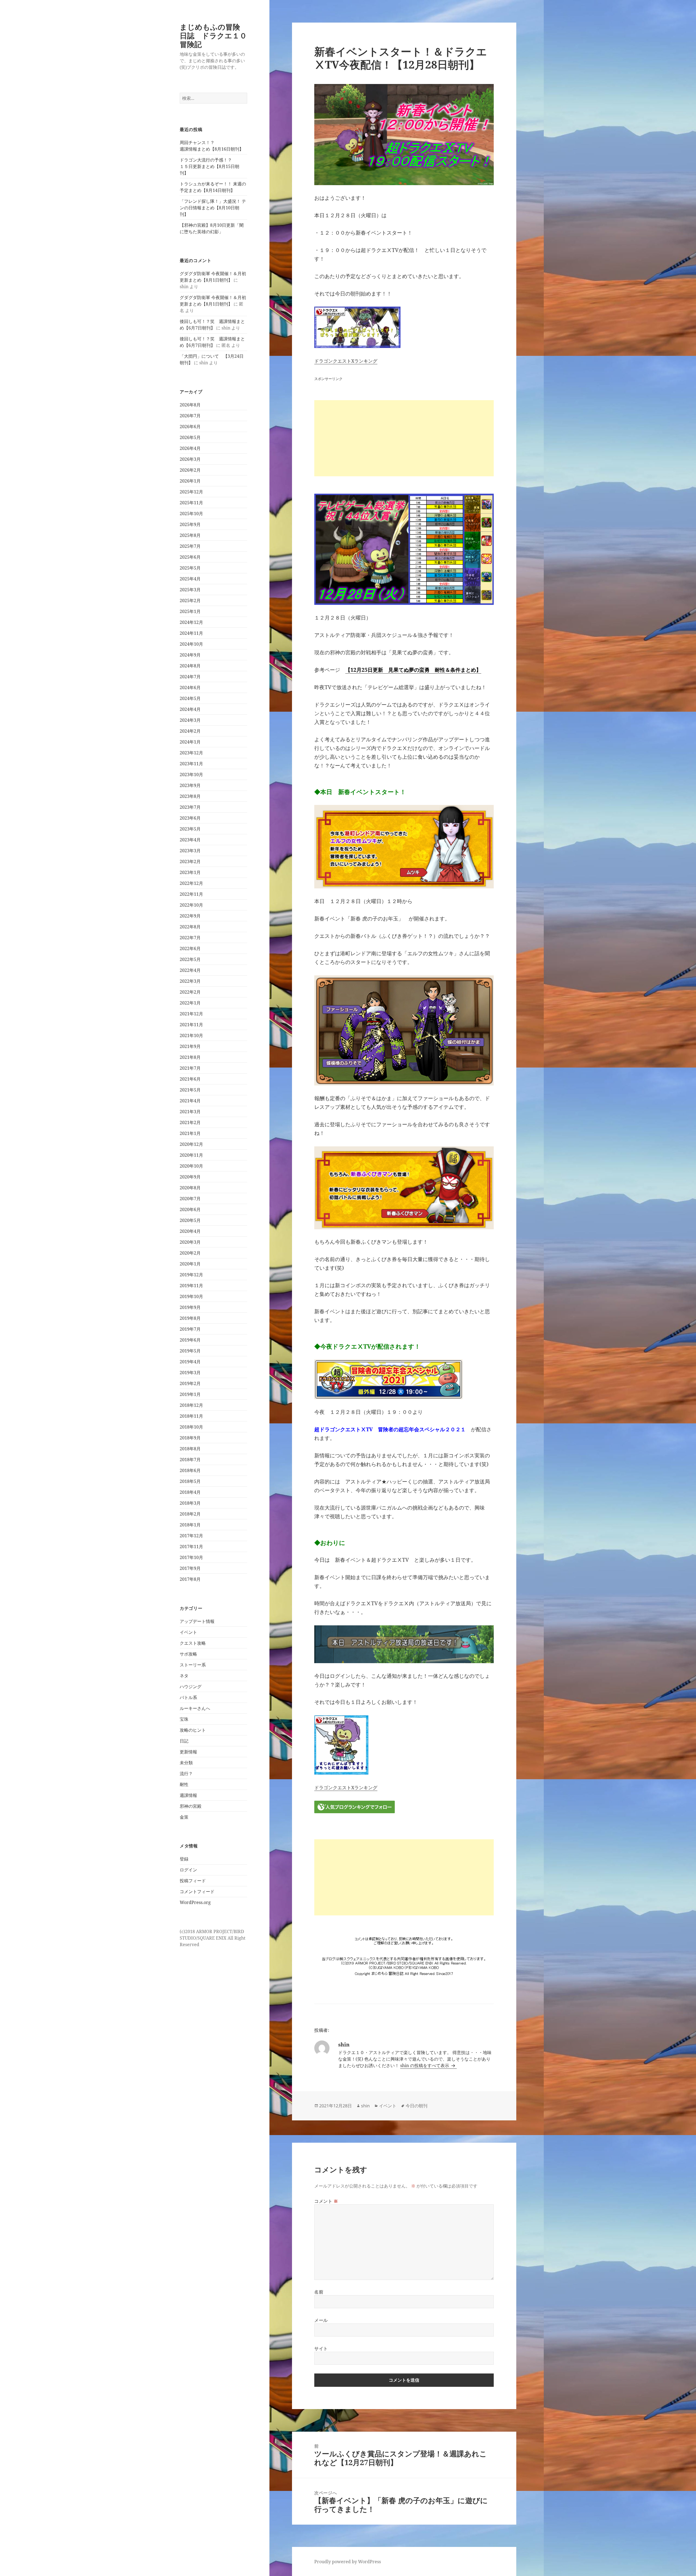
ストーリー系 (193, 1665)
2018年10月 (191, 1427)
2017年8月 (190, 1579)
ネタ (184, 1676)
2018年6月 (190, 1470)
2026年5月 (190, 437)
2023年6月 (190, 818)
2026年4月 (190, 448)
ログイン (188, 1870)
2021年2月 (190, 1122)
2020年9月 (190, 1177)
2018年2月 (190, 1514)
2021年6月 (190, 1079)
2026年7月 (190, 416)
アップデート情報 (197, 1621)
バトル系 (188, 1697)
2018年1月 (190, 1525)
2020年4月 (190, 1231)
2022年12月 (191, 883)
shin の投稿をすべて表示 (425, 2065)
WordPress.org (195, 1902)
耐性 (184, 1784)
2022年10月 (191, 905)
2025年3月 (190, 590)
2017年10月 (191, 1557)
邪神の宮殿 (191, 1806)
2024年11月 (191, 633)
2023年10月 (191, 774)
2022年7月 (190, 938)
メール (321, 2320)
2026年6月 (190, 427)
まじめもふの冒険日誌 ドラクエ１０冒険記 (213, 35)
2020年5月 (190, 1220)
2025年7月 (190, 546)
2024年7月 (190, 677)
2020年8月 (190, 1188)
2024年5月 (190, 698)
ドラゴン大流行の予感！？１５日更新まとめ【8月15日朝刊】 (209, 166)
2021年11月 (191, 1025)
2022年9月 (190, 916)
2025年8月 (190, 535)
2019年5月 (190, 1351)
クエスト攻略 (193, 1643)
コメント (326, 2201)
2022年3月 (190, 981)
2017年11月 (191, 1547)
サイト (321, 2348)
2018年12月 (191, 1405)
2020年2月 (190, 1253)
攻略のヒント (193, 1730)
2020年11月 (191, 1155)
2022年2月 (190, 992)
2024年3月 (190, 720)
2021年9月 (190, 1046)
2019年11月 (191, 1286)
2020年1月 (190, 1264)
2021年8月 (190, 1057)
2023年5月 (190, 829)
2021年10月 (191, 1035)
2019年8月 (190, 1318)
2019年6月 (190, 1340)
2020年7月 (190, 1199)
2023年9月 (190, 785)
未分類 (186, 1763)
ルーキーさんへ (195, 1708)
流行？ (186, 1774)
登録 (184, 1859)
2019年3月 (190, 1373)
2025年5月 (190, 568)
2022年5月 (190, 959)
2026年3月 (190, 459)
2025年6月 (190, 557)
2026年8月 (190, 405)
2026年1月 (190, 481)
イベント (188, 1632)
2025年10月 (191, 514)
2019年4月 (190, 1362)
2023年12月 (191, 753)
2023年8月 (190, 796)
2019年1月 (190, 1394)
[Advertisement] (404, 438)
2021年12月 (191, 1014)
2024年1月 (190, 742)
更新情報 (188, 1752)
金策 (184, 1817)
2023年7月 (190, 807)
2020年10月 (191, 1166)
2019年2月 (190, 1383)
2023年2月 (190, 861)
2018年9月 (190, 1438)
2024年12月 (191, 622)
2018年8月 (190, 1449)
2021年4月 (190, 1101)
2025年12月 (191, 492)
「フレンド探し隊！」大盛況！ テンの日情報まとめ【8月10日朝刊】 (213, 208)
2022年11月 (191, 894)
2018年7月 (190, 1460)
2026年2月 (190, 470)
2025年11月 (191, 503)
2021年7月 (190, 1068)
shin (365, 2106)
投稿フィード (193, 1881)
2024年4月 (190, 709)
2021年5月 (190, 1090)
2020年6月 (190, 1209)
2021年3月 (190, 1112)
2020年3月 (190, 1242)
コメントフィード (197, 1891)
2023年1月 (190, 872)
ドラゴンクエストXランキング (346, 361)
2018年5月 (190, 1481)
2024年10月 (191, 644)
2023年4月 (190, 840)
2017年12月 (191, 1536)
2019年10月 (191, 1296)
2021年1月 (190, 1133)
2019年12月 (191, 1275)
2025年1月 (190, 611)
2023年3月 (190, 851)
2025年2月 (190, 601)
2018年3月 (190, 1503)
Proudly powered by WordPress (348, 2562)
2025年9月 (190, 524)
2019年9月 (190, 1307)
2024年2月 (190, 731)
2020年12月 (191, 1144)
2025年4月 (190, 579)
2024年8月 (190, 666)
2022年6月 (190, 948)
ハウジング (191, 1687)
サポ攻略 (188, 1654)
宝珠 (184, 1719)
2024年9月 (190, 655)
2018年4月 (190, 1492)
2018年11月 (191, 1416)
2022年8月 (190, 927)
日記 (184, 1741)
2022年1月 (190, 1003)
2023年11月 (191, 764)
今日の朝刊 (417, 2106)
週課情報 (188, 1795)
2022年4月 (190, 970)
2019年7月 (190, 1329)
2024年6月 (190, 687)
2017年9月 (190, 1568)
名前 (319, 2292)
